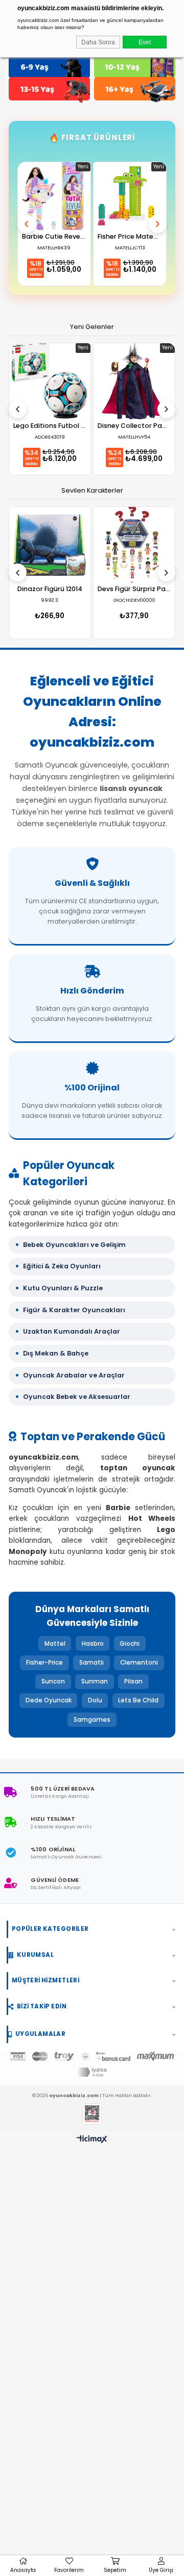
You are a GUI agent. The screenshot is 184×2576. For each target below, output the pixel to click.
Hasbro (93, 1644)
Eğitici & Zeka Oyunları (62, 1266)
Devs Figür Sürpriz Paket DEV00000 (134, 589)
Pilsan (133, 1681)
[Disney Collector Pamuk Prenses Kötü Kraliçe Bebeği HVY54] (134, 381)
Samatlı (91, 1663)
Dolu (95, 1700)
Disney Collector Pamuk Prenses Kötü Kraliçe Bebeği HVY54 (134, 426)
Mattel (55, 1644)
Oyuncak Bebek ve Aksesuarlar (77, 1397)
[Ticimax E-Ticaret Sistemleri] (92, 2140)
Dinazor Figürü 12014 (50, 589)
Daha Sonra (98, 42)
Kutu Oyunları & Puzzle (63, 1288)
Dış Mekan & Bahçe (56, 1353)
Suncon (53, 1681)
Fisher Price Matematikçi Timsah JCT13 (130, 237)
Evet (145, 42)
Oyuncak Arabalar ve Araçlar (74, 1375)
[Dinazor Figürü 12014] (50, 545)
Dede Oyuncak (49, 1700)
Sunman (95, 1681)
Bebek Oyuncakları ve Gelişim (74, 1245)
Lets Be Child (138, 1700)
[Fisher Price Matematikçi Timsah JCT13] (130, 196)
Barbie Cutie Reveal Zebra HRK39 (54, 237)
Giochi (130, 1644)
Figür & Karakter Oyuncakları (74, 1310)
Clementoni (139, 1663)
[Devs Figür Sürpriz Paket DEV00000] (134, 545)
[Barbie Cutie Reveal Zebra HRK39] (54, 196)
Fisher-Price (44, 1663)
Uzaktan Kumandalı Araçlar (72, 1331)
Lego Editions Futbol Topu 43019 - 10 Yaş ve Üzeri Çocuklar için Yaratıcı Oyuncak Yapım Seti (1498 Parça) (50, 426)
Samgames (92, 1720)
